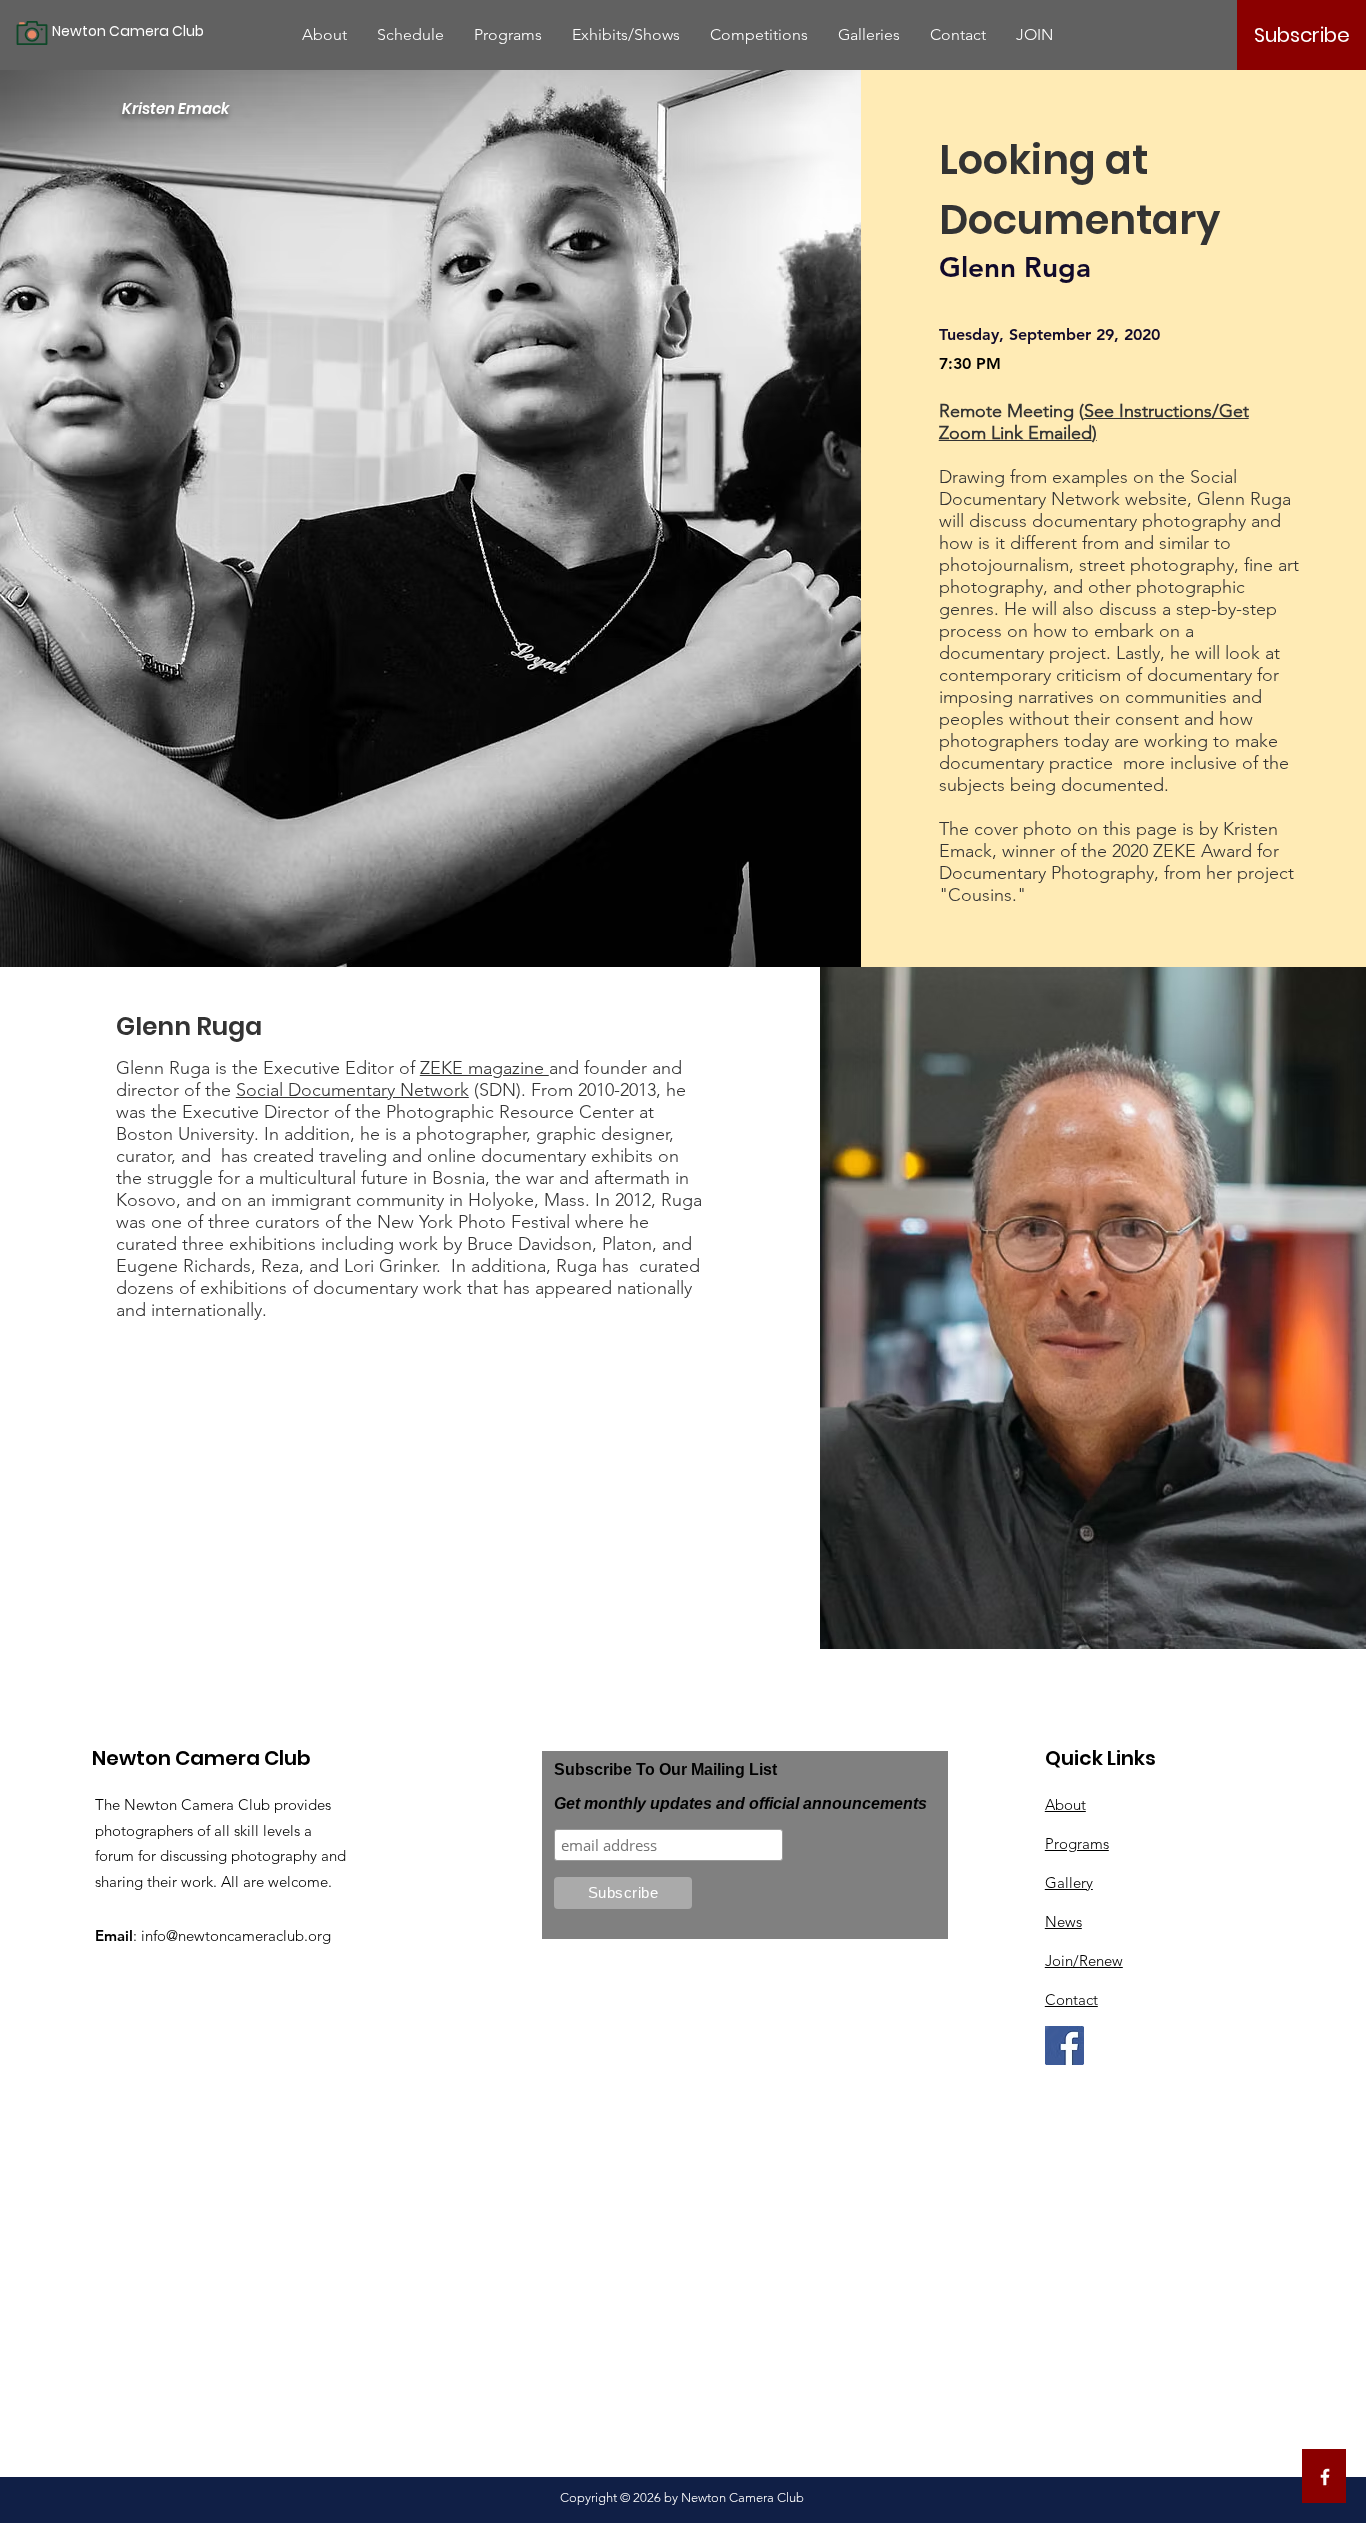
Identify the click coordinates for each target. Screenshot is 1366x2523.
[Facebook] (1064, 2045)
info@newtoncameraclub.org (236, 1935)
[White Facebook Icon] (1325, 2477)
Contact (1071, 1999)
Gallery (1069, 1882)
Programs (1077, 1843)
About (1065, 1804)
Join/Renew (1084, 1960)
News (1063, 1921)
